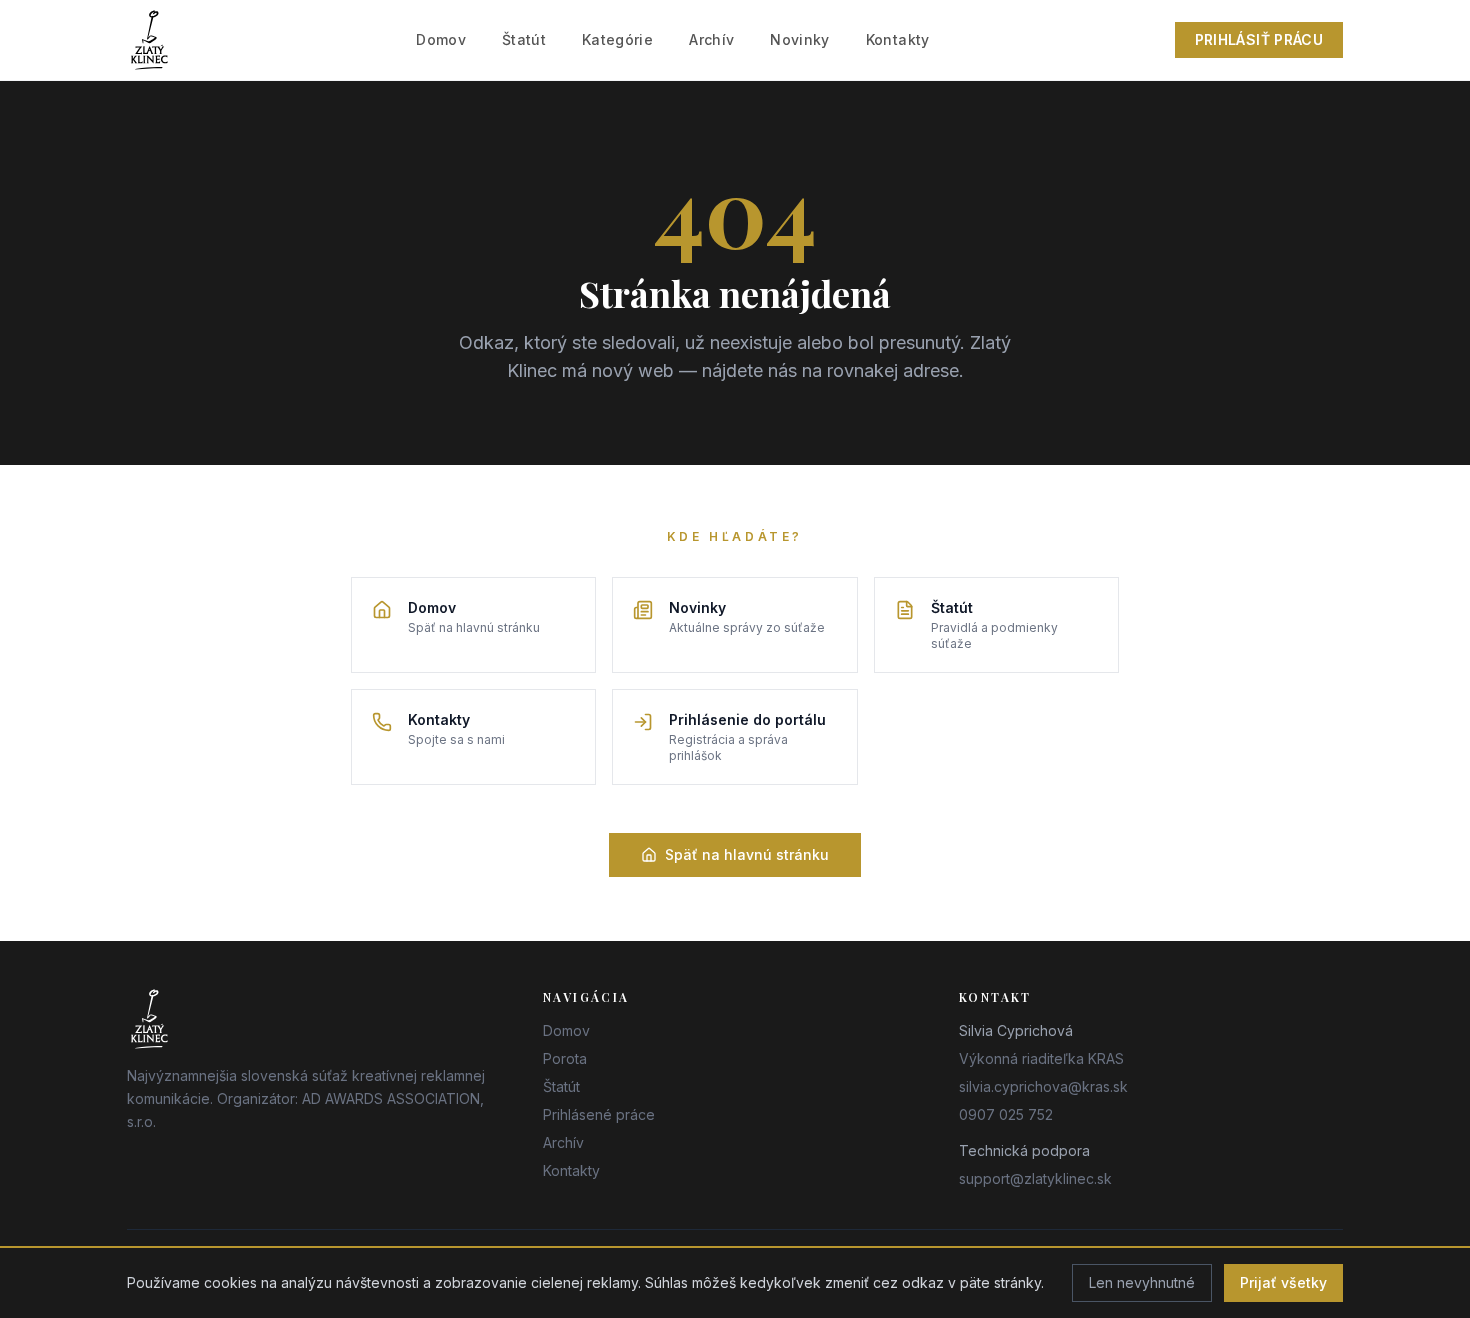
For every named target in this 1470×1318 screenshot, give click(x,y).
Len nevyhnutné (1142, 1282)
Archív (711, 39)
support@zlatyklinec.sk (1035, 1178)
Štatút (524, 39)
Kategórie (617, 39)
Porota (565, 1058)
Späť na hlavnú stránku (747, 854)
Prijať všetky (1283, 1282)
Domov (441, 39)
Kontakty (898, 39)
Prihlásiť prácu (1259, 39)
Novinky (799, 39)
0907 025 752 (1006, 1114)
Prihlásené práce (599, 1114)
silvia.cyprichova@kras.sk (1043, 1086)
